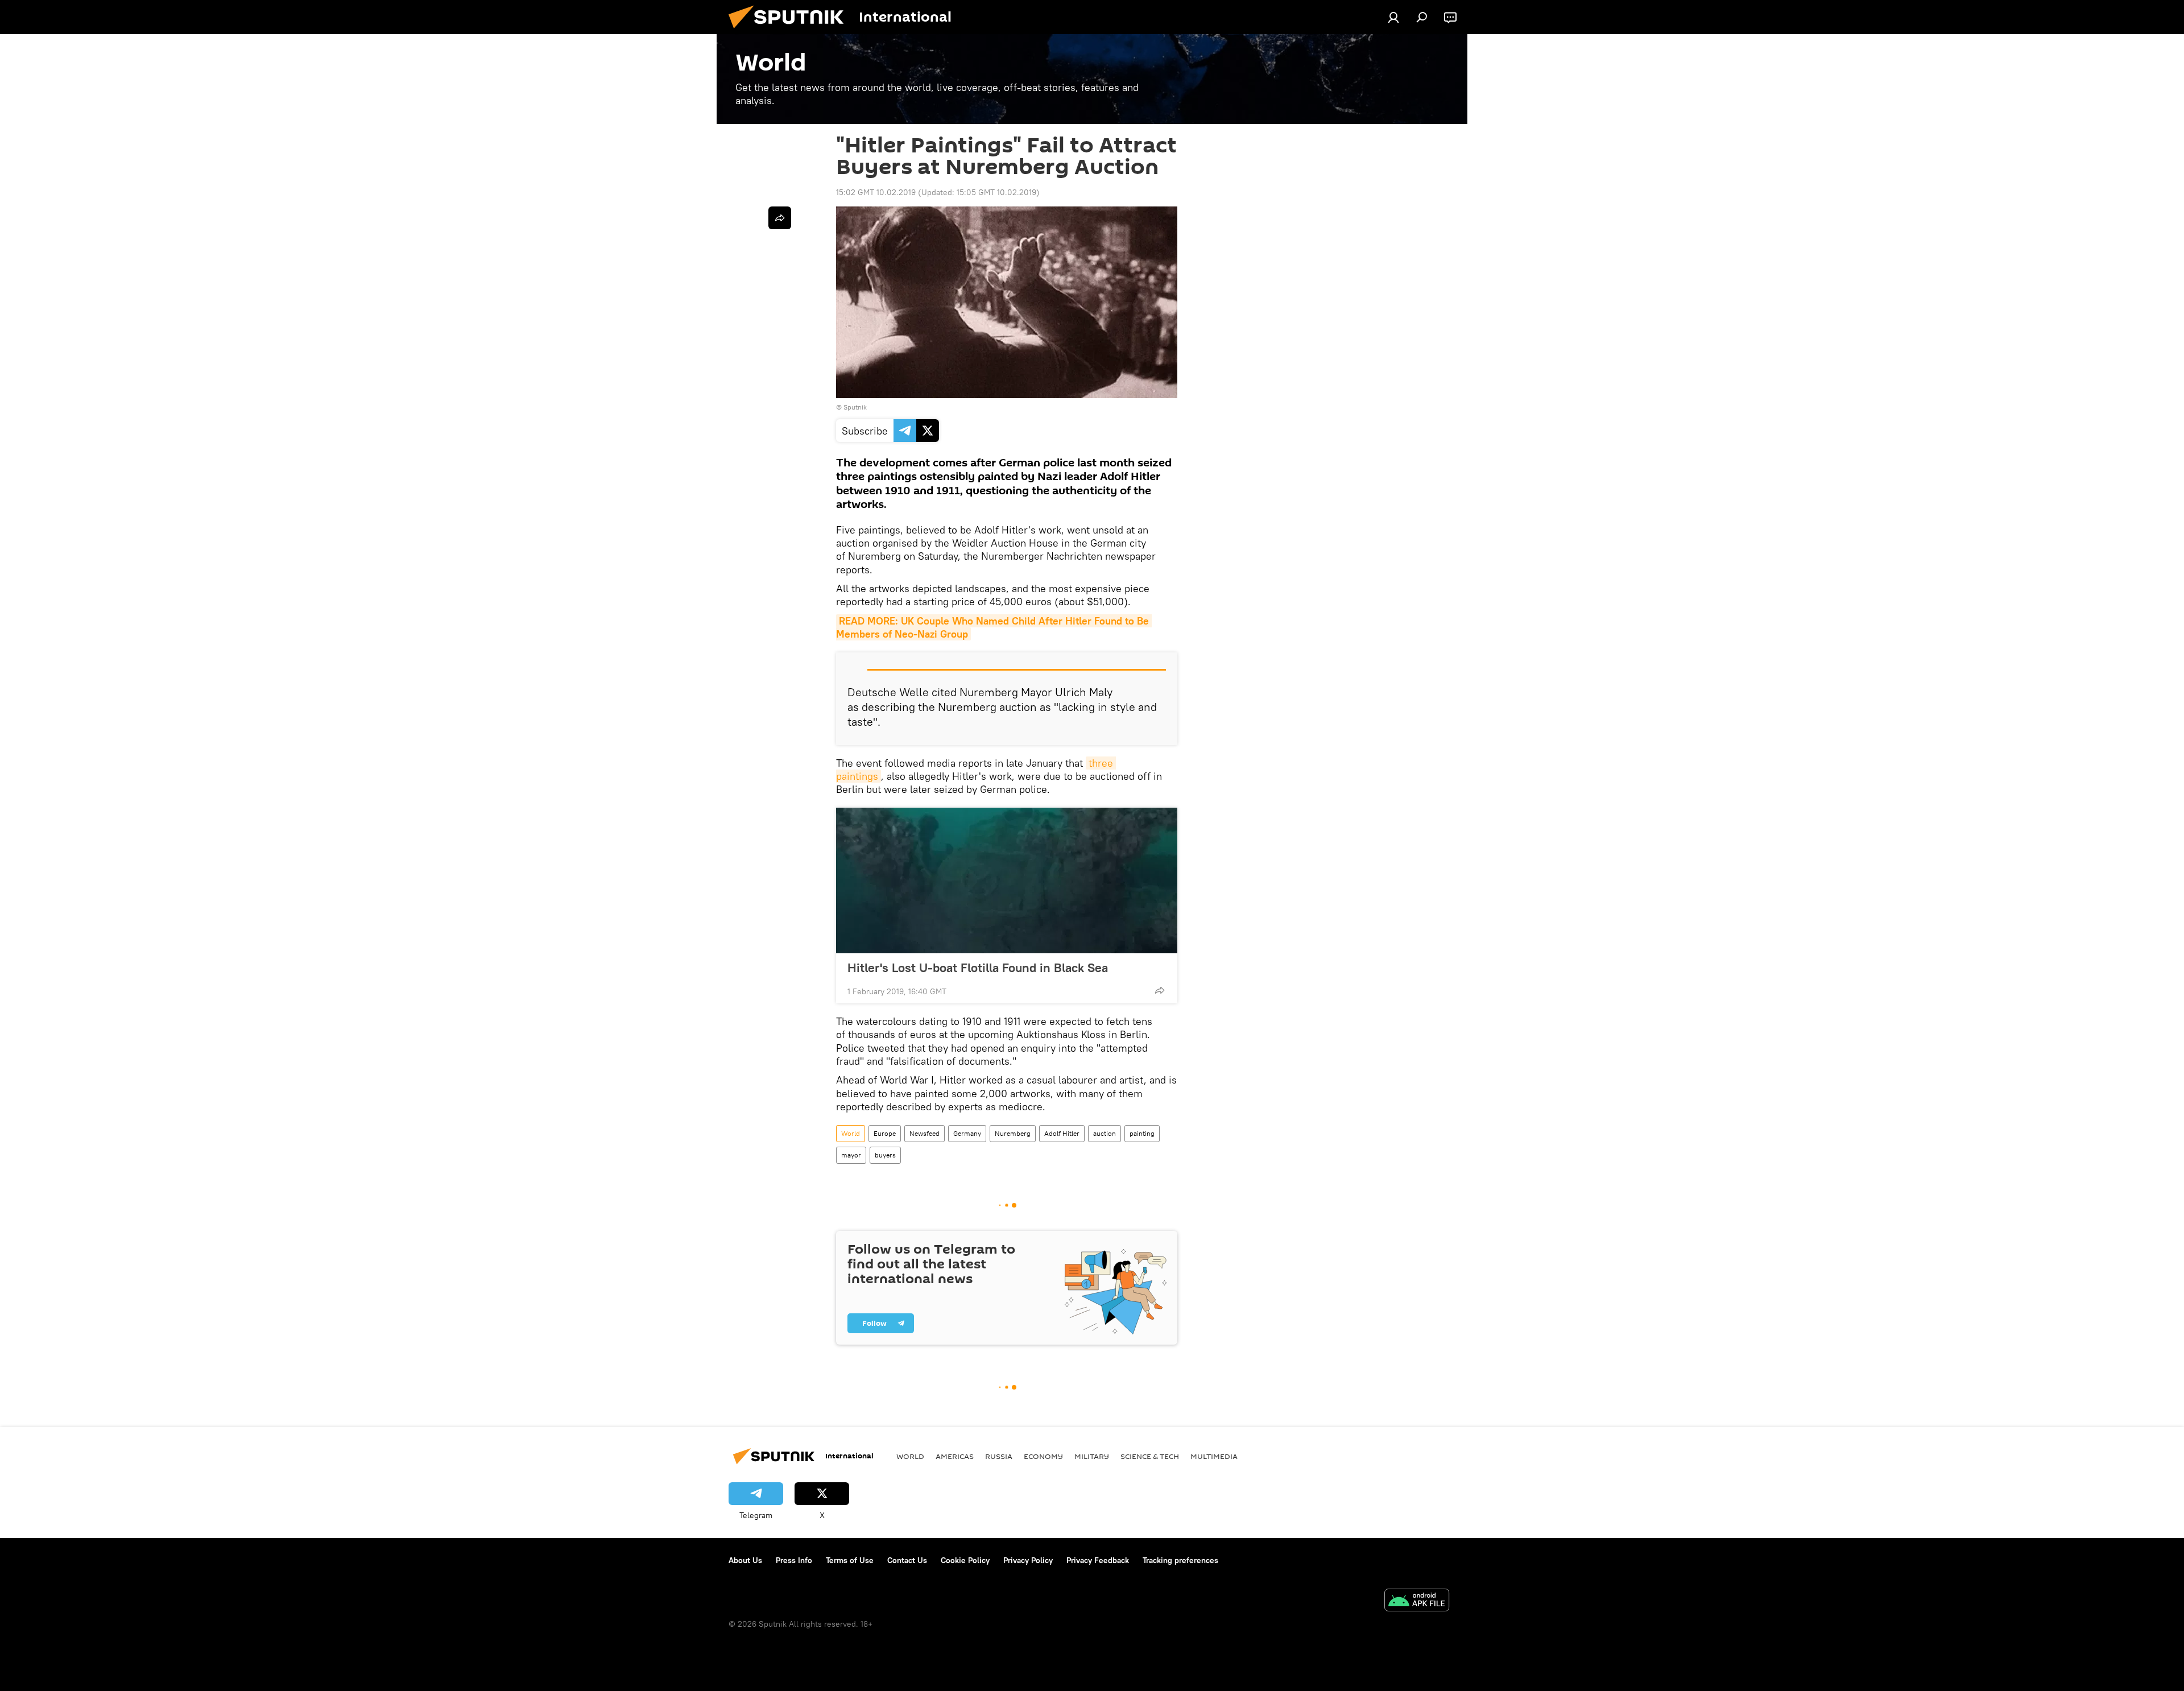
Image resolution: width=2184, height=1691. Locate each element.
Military (1092, 1456)
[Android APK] (1417, 1601)
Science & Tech (1150, 1456)
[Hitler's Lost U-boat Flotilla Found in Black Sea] (1007, 880)
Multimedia (1214, 1456)
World (851, 1133)
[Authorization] (1393, 17)
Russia (999, 1456)
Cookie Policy (965, 1560)
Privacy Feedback (1098, 1560)
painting (1142, 1133)
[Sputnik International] (791, 31)
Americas (955, 1456)
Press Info (794, 1560)
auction (1105, 1133)
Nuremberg (1013, 1133)
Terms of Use (850, 1560)
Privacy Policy (1028, 1560)
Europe (885, 1133)
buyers (885, 1155)
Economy (1043, 1456)
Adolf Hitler (1062, 1133)
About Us (745, 1560)
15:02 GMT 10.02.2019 (876, 192)
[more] (1160, 990)
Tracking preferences (1180, 1560)
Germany (967, 1133)
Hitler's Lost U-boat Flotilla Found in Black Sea (978, 968)
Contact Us (907, 1560)
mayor (851, 1155)
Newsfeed (925, 1133)
